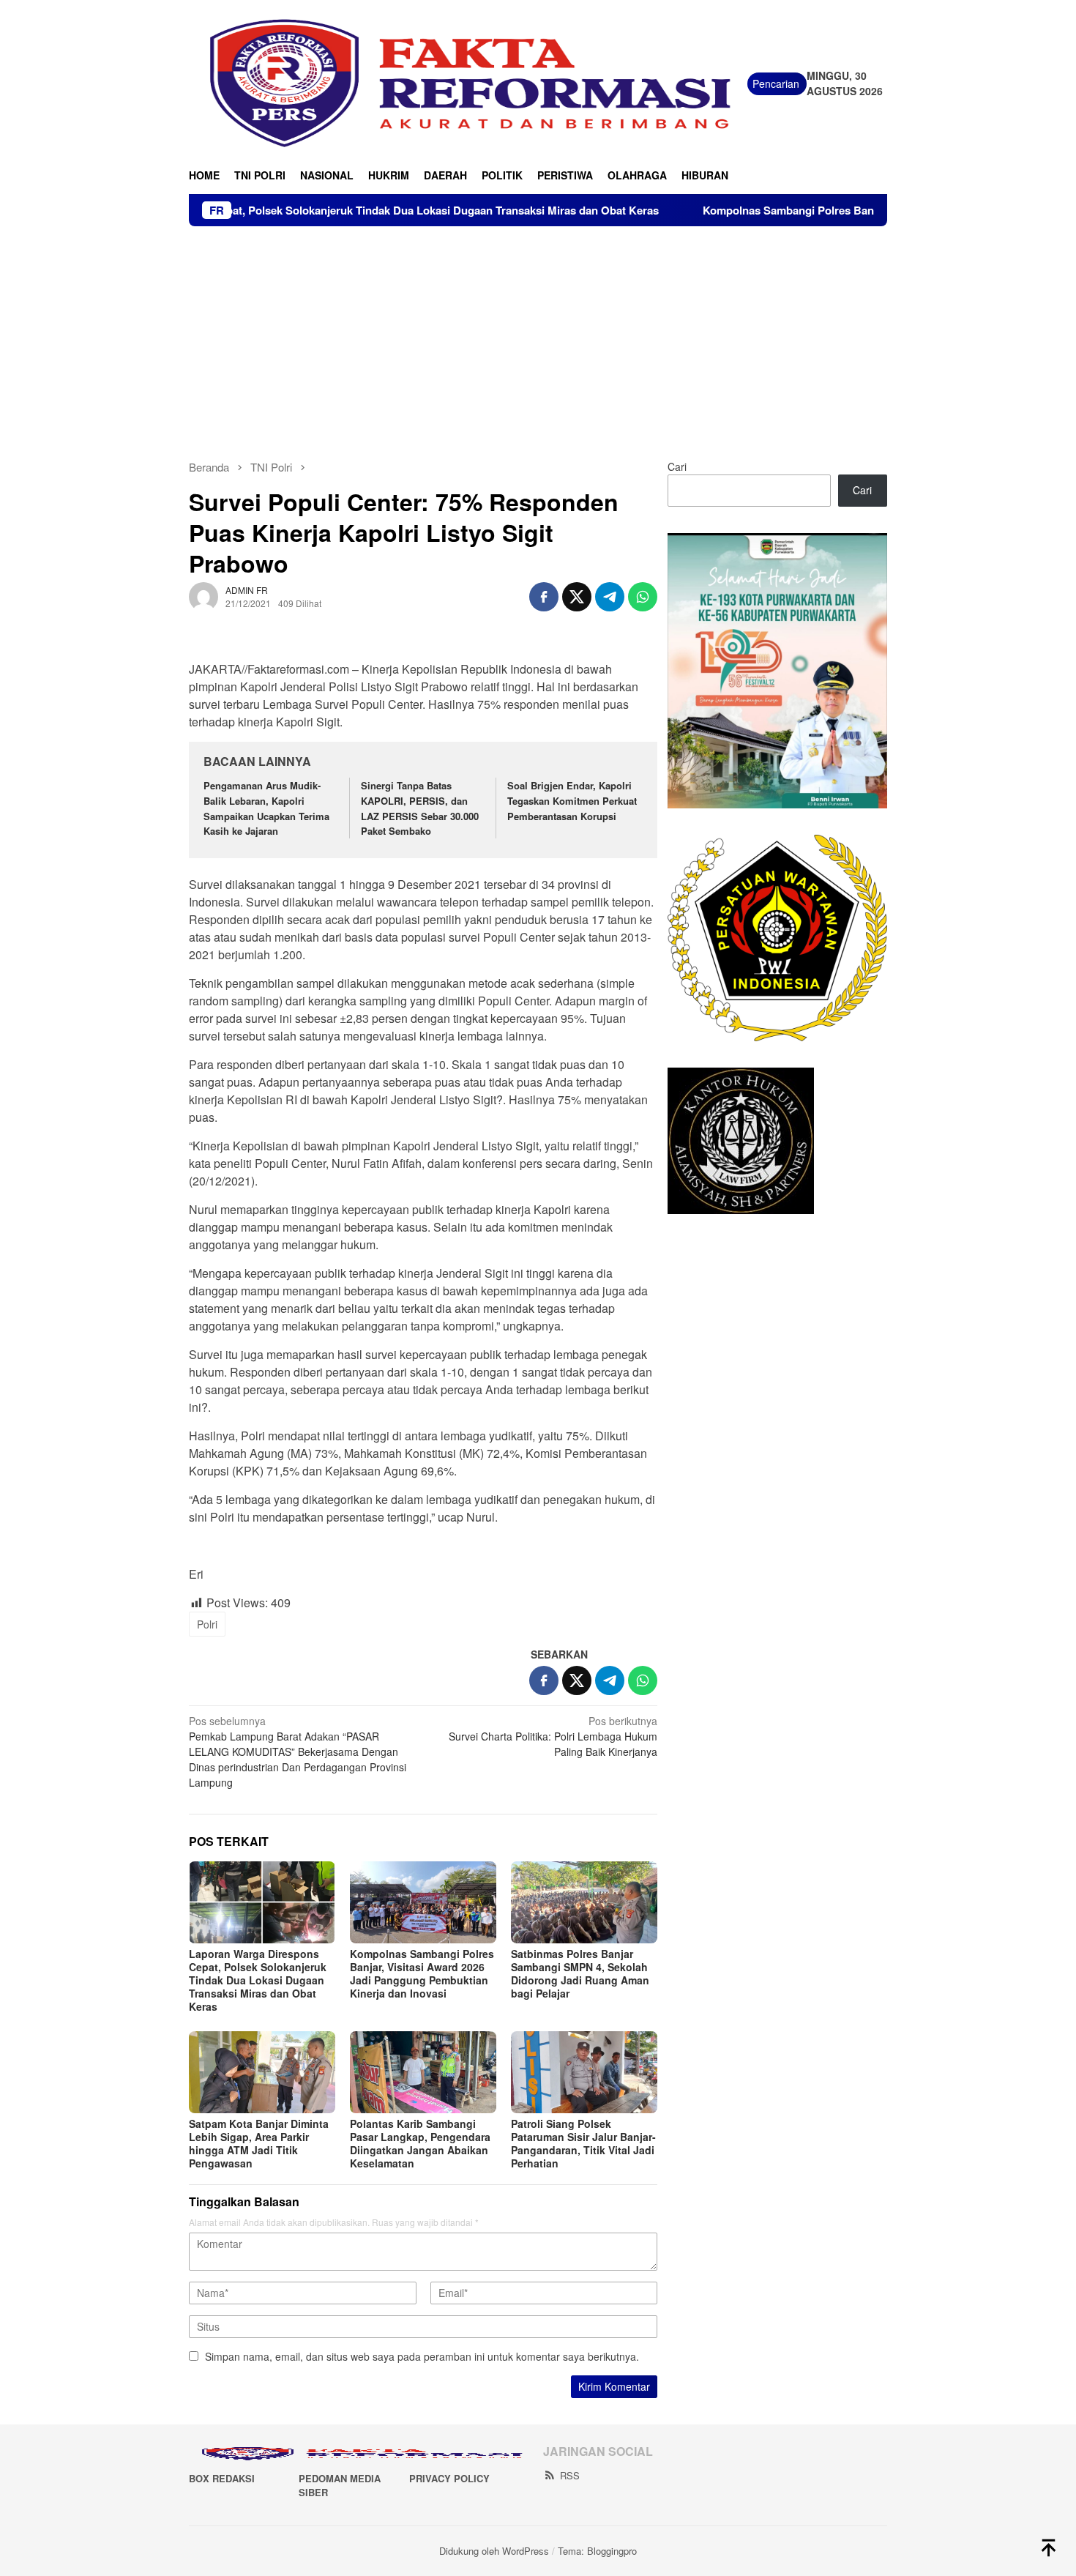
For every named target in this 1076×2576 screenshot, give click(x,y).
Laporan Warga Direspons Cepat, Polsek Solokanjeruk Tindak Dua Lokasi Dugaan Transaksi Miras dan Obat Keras (258, 1980)
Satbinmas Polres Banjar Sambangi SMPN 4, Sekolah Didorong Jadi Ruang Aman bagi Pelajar (580, 1973)
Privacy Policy (449, 2478)
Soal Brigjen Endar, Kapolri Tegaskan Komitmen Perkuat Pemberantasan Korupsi (572, 801)
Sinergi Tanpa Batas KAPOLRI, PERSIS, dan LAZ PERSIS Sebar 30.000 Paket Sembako (420, 808)
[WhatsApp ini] (643, 597)
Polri (207, 1624)
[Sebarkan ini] (544, 597)
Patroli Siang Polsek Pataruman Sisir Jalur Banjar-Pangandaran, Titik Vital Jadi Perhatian (583, 2143)
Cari (677, 466)
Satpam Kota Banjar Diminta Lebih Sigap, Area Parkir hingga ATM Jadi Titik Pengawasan (259, 2143)
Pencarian (776, 83)
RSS (570, 2475)
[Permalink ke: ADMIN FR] (203, 595)
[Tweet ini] (577, 597)
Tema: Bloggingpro (597, 2551)
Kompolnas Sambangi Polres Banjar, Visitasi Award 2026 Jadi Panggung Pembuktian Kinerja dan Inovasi (422, 1973)
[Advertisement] (538, 336)
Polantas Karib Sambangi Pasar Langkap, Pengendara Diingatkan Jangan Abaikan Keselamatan (420, 2143)
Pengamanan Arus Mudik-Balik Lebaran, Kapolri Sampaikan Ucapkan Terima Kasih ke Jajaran (266, 808)
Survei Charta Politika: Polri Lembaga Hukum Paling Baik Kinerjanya (553, 1736)
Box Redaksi (222, 2478)
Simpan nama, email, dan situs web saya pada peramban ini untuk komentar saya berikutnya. (422, 2356)
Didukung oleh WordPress (494, 2551)
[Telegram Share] (610, 597)
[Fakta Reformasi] (468, 82)
